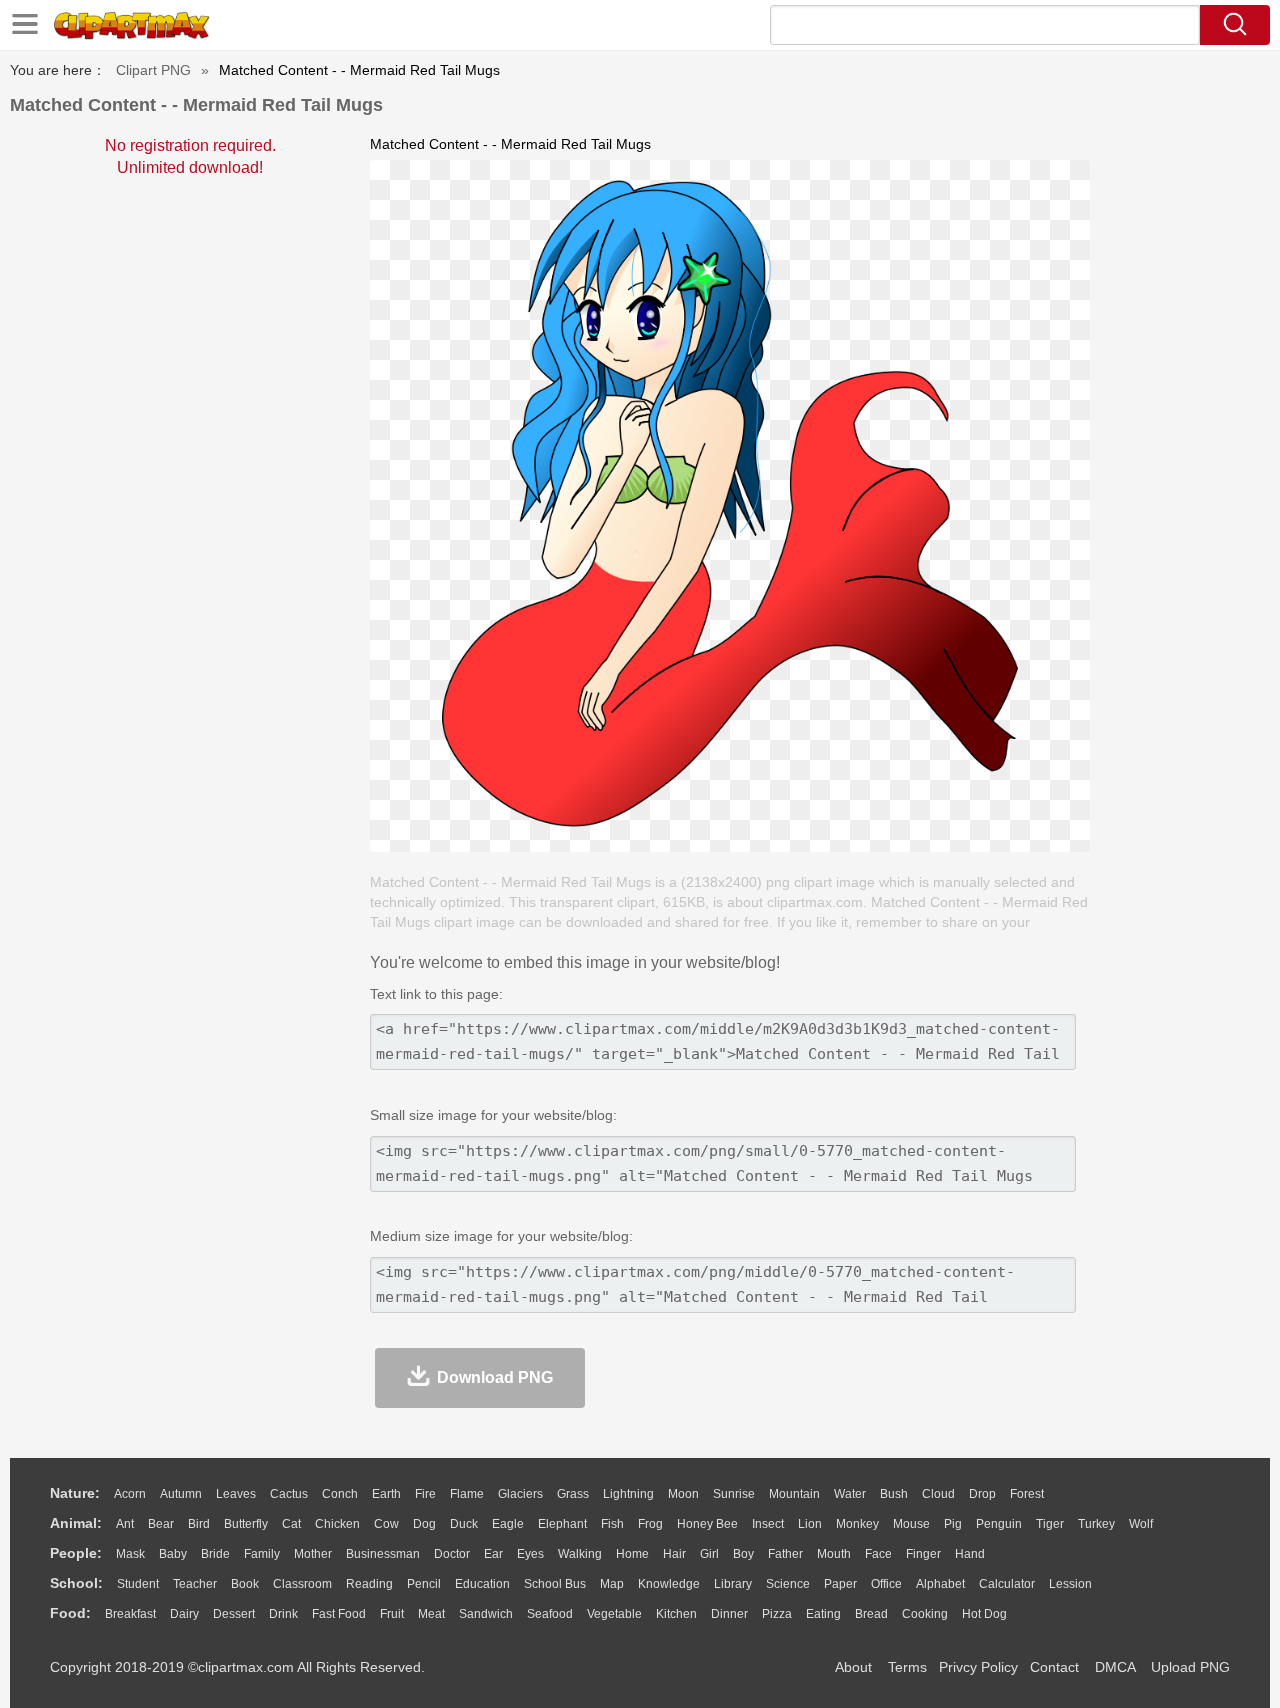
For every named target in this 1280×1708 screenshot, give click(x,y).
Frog (650, 1524)
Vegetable (614, 1614)
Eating (823, 1614)
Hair (674, 1554)
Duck (464, 1524)
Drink (283, 1614)
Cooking (925, 1614)
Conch (340, 1494)
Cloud (938, 1494)
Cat (291, 1524)
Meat (431, 1614)
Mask (130, 1554)
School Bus (555, 1584)
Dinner (729, 1614)
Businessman (383, 1554)
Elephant (562, 1524)
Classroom (302, 1584)
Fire (425, 1494)
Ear (493, 1554)
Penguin (999, 1524)
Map (612, 1584)
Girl (709, 1554)
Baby (173, 1554)
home (632, 1554)
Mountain (794, 1494)
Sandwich (486, 1614)
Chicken (337, 1524)
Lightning (628, 1494)
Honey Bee (707, 1524)
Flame (467, 1494)
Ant (125, 1524)
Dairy (184, 1614)
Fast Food (339, 1614)
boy (743, 1554)
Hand (970, 1554)
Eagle (508, 1524)
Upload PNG (1190, 1667)
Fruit (392, 1614)
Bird (199, 1524)
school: (76, 1583)
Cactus (289, 1494)
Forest (1027, 1494)
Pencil (424, 1584)
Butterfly (246, 1524)
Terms (907, 1667)
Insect (768, 1524)
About (853, 1667)
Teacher (195, 1584)
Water (850, 1494)
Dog (424, 1524)
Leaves (236, 1494)
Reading (369, 1584)
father (785, 1554)
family (262, 1554)
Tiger (1050, 1524)
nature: (75, 1493)
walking (580, 1554)
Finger (923, 1554)
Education (482, 1584)
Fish (612, 1524)
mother (313, 1554)
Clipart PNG (153, 70)
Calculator (1007, 1584)
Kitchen (676, 1614)
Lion (810, 1524)
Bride (215, 1554)
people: (76, 1553)
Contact (1054, 1667)
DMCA (1115, 1667)
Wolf (1141, 1524)
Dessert (234, 1614)
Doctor (452, 1554)
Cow (386, 1524)
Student (138, 1584)
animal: (76, 1523)
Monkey (857, 1524)
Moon (683, 1494)
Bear (161, 1524)
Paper (840, 1584)
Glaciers (520, 1494)
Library (733, 1584)
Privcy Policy (978, 1667)
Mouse (911, 1524)
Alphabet (940, 1584)
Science (788, 1584)
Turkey (1096, 1524)
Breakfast (130, 1614)
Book (245, 1584)
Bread (871, 1614)
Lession (1070, 1584)
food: (70, 1613)
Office (886, 1584)
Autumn (181, 1494)
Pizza (777, 1614)
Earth (386, 1494)
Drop (982, 1494)
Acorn (130, 1494)
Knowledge (669, 1584)
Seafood (550, 1614)
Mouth (834, 1554)
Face (878, 1554)
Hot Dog (984, 1614)
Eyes (530, 1554)
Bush (894, 1494)
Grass (573, 1494)
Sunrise (734, 1494)
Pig (953, 1524)
